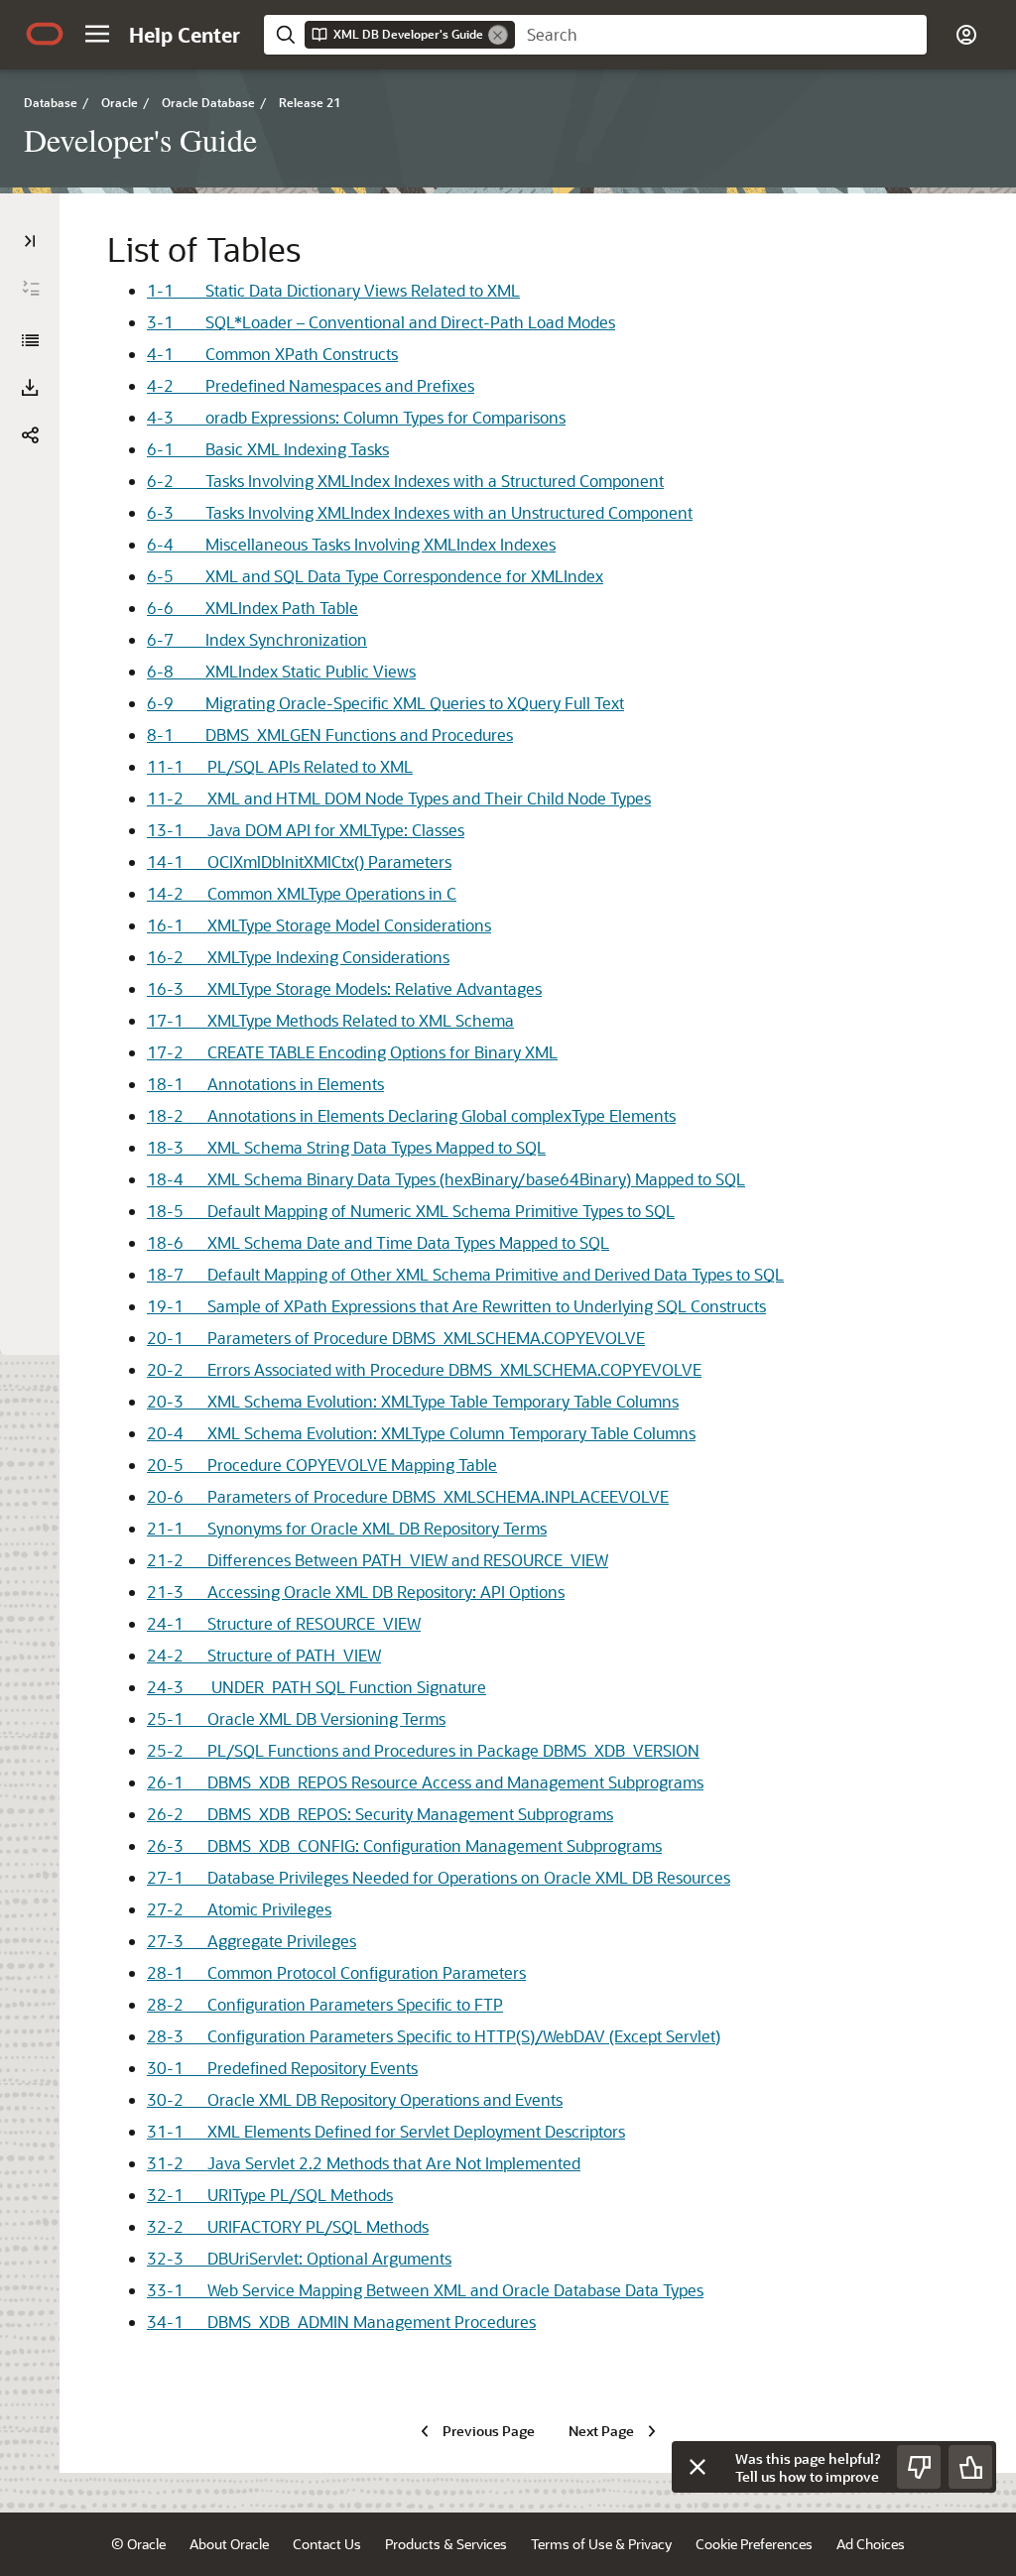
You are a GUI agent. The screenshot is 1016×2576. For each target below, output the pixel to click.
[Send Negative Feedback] (919, 2467)
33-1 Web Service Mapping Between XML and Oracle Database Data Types (425, 2290)
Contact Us (327, 2544)
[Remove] (498, 35)
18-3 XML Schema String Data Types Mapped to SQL (346, 1147)
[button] (97, 34)
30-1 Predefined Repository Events (282, 2068)
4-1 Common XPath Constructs (272, 354)
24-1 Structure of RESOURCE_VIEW (284, 1623)
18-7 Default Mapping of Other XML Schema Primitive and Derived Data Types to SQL (465, 1274)
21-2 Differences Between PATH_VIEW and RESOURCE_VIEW (378, 1560)
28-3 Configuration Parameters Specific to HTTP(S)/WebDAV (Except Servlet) (434, 2036)
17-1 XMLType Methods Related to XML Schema (330, 1020)
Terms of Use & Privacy (601, 2544)
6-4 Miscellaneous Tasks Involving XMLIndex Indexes (351, 544)
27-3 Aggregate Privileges (252, 1941)
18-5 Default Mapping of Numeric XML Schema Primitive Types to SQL (411, 1211)
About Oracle (229, 2544)
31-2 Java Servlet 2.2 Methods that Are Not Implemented (364, 2163)
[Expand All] (31, 289)
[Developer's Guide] (30, 340)
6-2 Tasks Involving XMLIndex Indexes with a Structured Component (405, 481)
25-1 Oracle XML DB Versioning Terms (296, 1718)
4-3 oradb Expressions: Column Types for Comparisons (356, 417)
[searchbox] (721, 35)
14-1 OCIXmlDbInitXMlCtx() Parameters (299, 861)
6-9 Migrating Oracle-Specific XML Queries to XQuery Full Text (385, 703)
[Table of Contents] (30, 241)
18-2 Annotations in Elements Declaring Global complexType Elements (411, 1115)
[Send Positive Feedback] (970, 2467)
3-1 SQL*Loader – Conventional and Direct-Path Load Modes (381, 322)
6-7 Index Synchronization (257, 639)
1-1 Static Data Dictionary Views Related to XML (333, 290)
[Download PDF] (30, 388)
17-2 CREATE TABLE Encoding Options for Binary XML (352, 1052)
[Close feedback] (698, 2467)
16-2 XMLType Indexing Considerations (298, 957)
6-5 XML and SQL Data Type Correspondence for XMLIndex (375, 576)
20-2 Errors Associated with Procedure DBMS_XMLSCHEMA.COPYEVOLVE (424, 1369)
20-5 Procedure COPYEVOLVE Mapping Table (322, 1465)
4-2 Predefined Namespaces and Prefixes (311, 385)
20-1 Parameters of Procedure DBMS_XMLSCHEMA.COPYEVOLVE (396, 1338)
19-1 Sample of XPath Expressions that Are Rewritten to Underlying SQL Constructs (456, 1306)
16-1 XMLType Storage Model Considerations (319, 925)
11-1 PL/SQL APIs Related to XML (280, 766)
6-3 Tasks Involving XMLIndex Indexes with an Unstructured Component (420, 512)
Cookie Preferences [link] (754, 2544)
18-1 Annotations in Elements (265, 1084)
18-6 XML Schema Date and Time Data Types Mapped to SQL (378, 1242)
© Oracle (138, 2544)
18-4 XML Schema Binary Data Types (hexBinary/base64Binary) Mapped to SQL (446, 1179)
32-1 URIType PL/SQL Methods (270, 2195)
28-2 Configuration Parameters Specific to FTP (325, 2004)
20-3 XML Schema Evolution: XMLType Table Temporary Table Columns (413, 1401)
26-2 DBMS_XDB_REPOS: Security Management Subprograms (380, 1814)
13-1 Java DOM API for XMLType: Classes (306, 830)
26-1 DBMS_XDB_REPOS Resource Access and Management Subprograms (425, 1782)
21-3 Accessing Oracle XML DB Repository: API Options (356, 1592)
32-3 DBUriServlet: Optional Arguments (299, 2258)
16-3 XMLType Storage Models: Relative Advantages (344, 988)
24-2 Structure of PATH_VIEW (264, 1655)
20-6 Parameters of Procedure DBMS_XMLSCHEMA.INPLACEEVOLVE (408, 1496)
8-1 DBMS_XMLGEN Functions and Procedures (330, 735)
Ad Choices (871, 2544)
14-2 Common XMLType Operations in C (302, 893)
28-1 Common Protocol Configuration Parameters (336, 1972)
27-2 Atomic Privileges (239, 1909)
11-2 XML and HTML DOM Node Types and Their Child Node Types (399, 798)
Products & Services (446, 2544)
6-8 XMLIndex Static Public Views (281, 671)
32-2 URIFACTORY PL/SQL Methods (288, 2226)
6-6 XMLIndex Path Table (253, 608)
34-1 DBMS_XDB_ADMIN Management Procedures (341, 2322)
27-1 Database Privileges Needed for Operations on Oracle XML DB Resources (439, 1877)
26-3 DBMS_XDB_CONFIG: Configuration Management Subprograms (404, 1845)
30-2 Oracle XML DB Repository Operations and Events (355, 2099)
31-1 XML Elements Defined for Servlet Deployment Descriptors (386, 2131)
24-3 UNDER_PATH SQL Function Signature (317, 1687)
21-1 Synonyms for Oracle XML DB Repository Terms (347, 1528)
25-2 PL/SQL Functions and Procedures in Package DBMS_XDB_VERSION (423, 1750)
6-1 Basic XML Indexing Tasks (268, 449)
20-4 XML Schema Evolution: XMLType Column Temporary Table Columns (421, 1433)
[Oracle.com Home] (45, 34)
